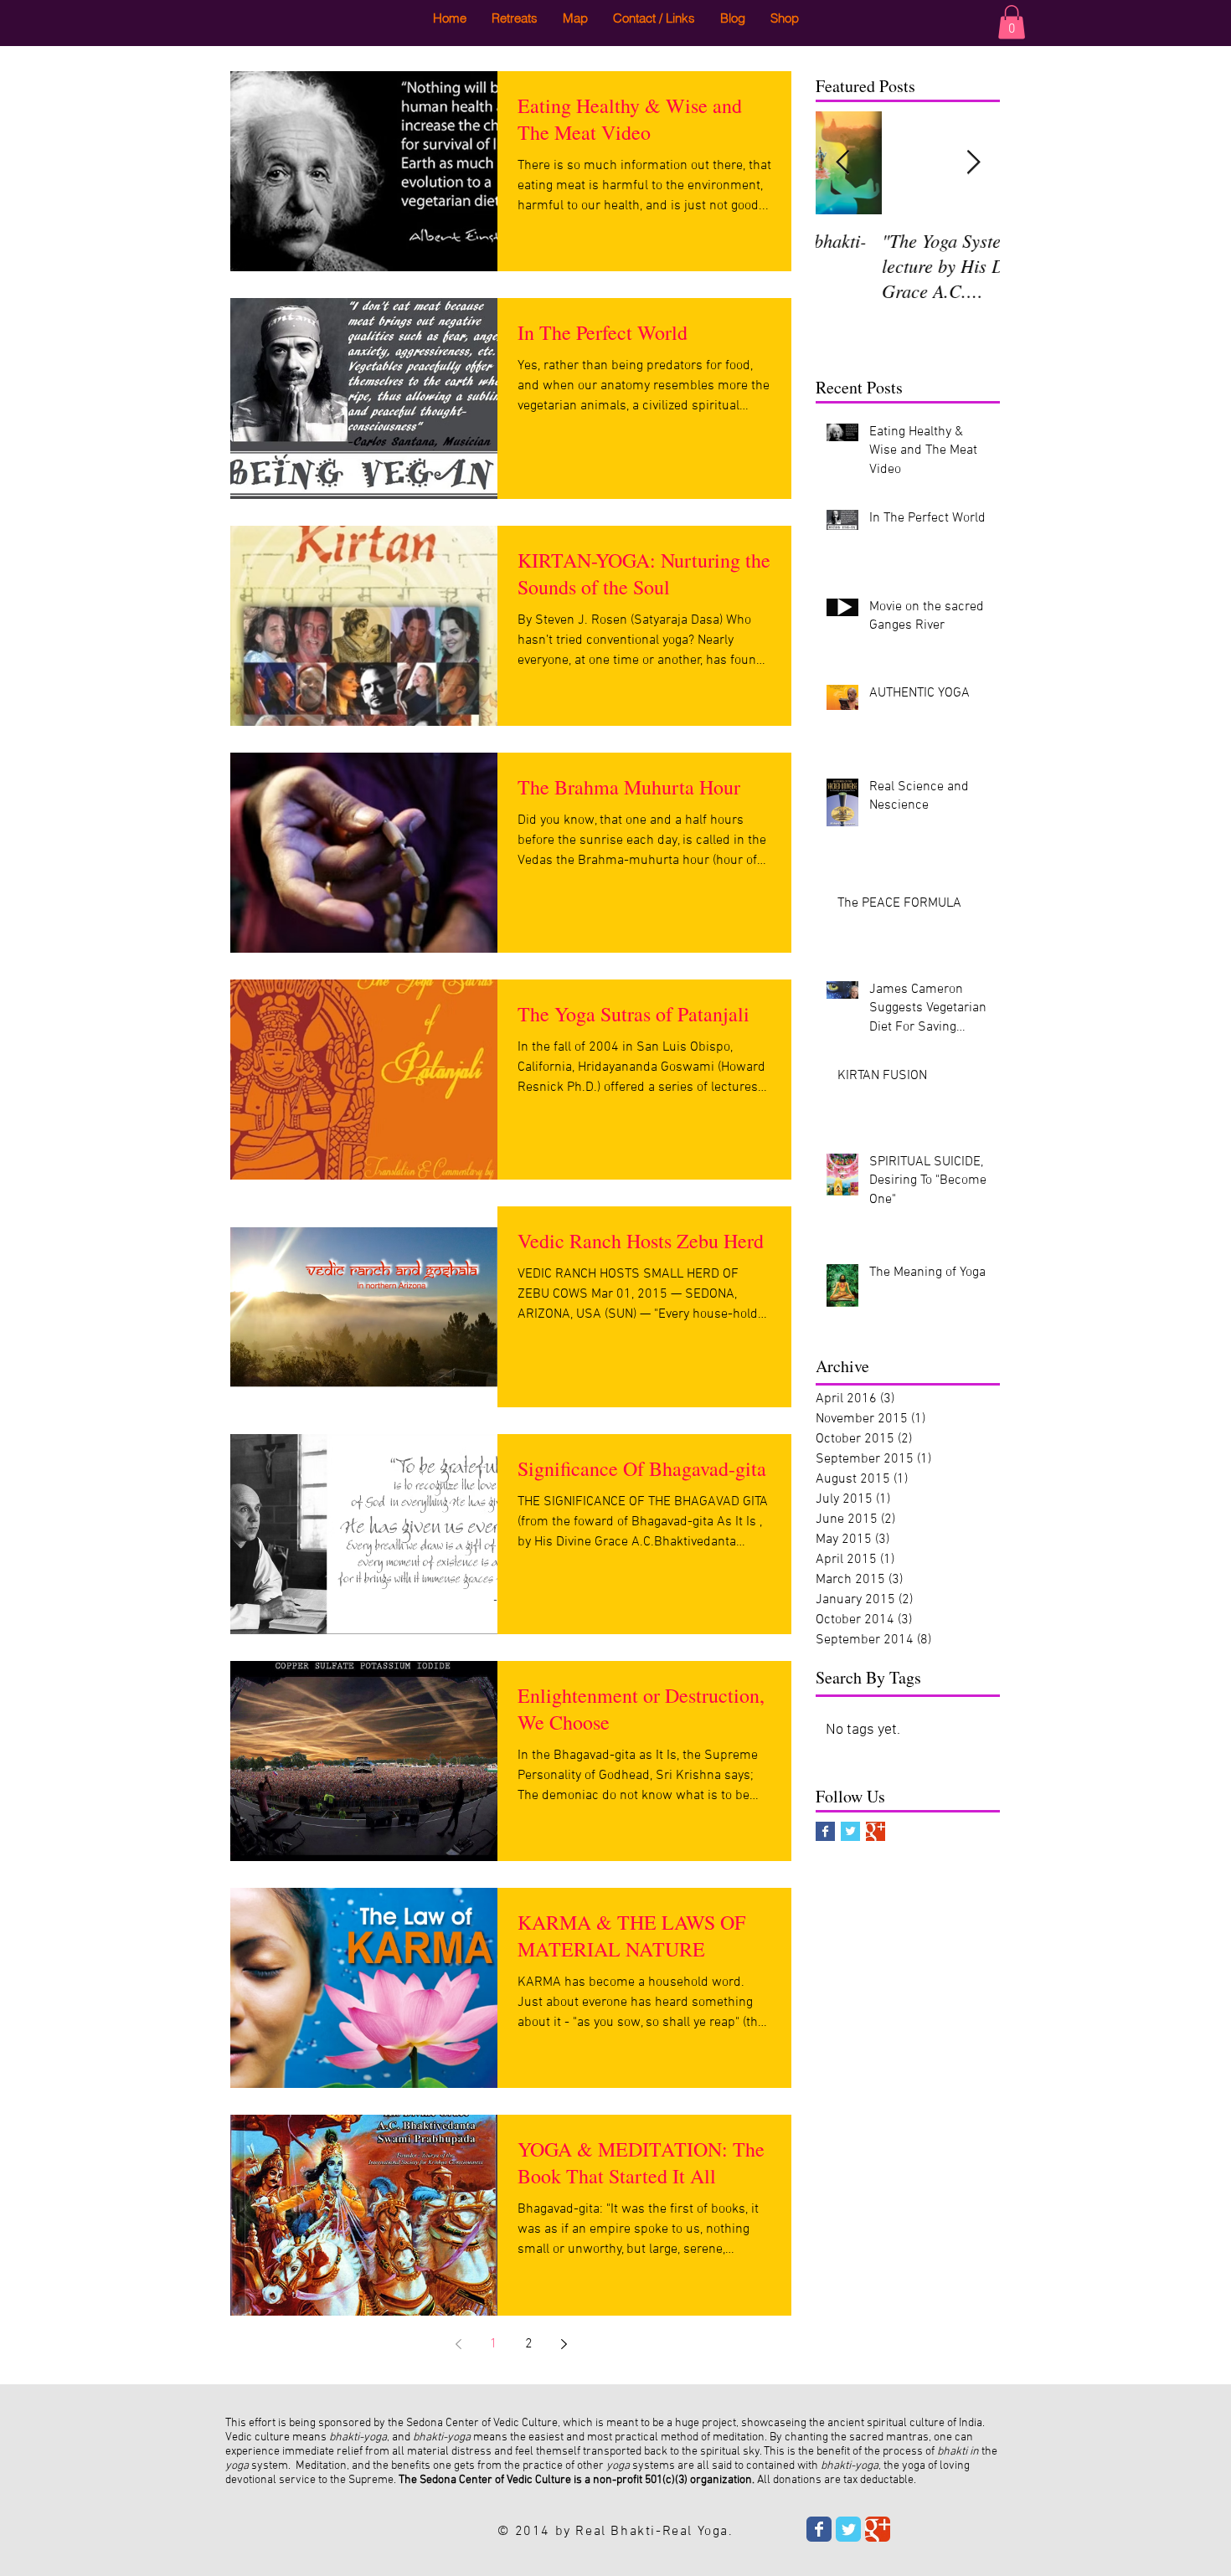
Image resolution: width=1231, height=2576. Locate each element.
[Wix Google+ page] (878, 2529)
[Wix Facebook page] (819, 2529)
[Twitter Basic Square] (850, 1831)
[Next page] (564, 2344)
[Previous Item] (842, 163)
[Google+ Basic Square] (876, 1831)
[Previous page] (458, 2344)
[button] (1012, 22)
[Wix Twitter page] (848, 2529)
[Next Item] (973, 163)
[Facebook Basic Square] (825, 1831)
